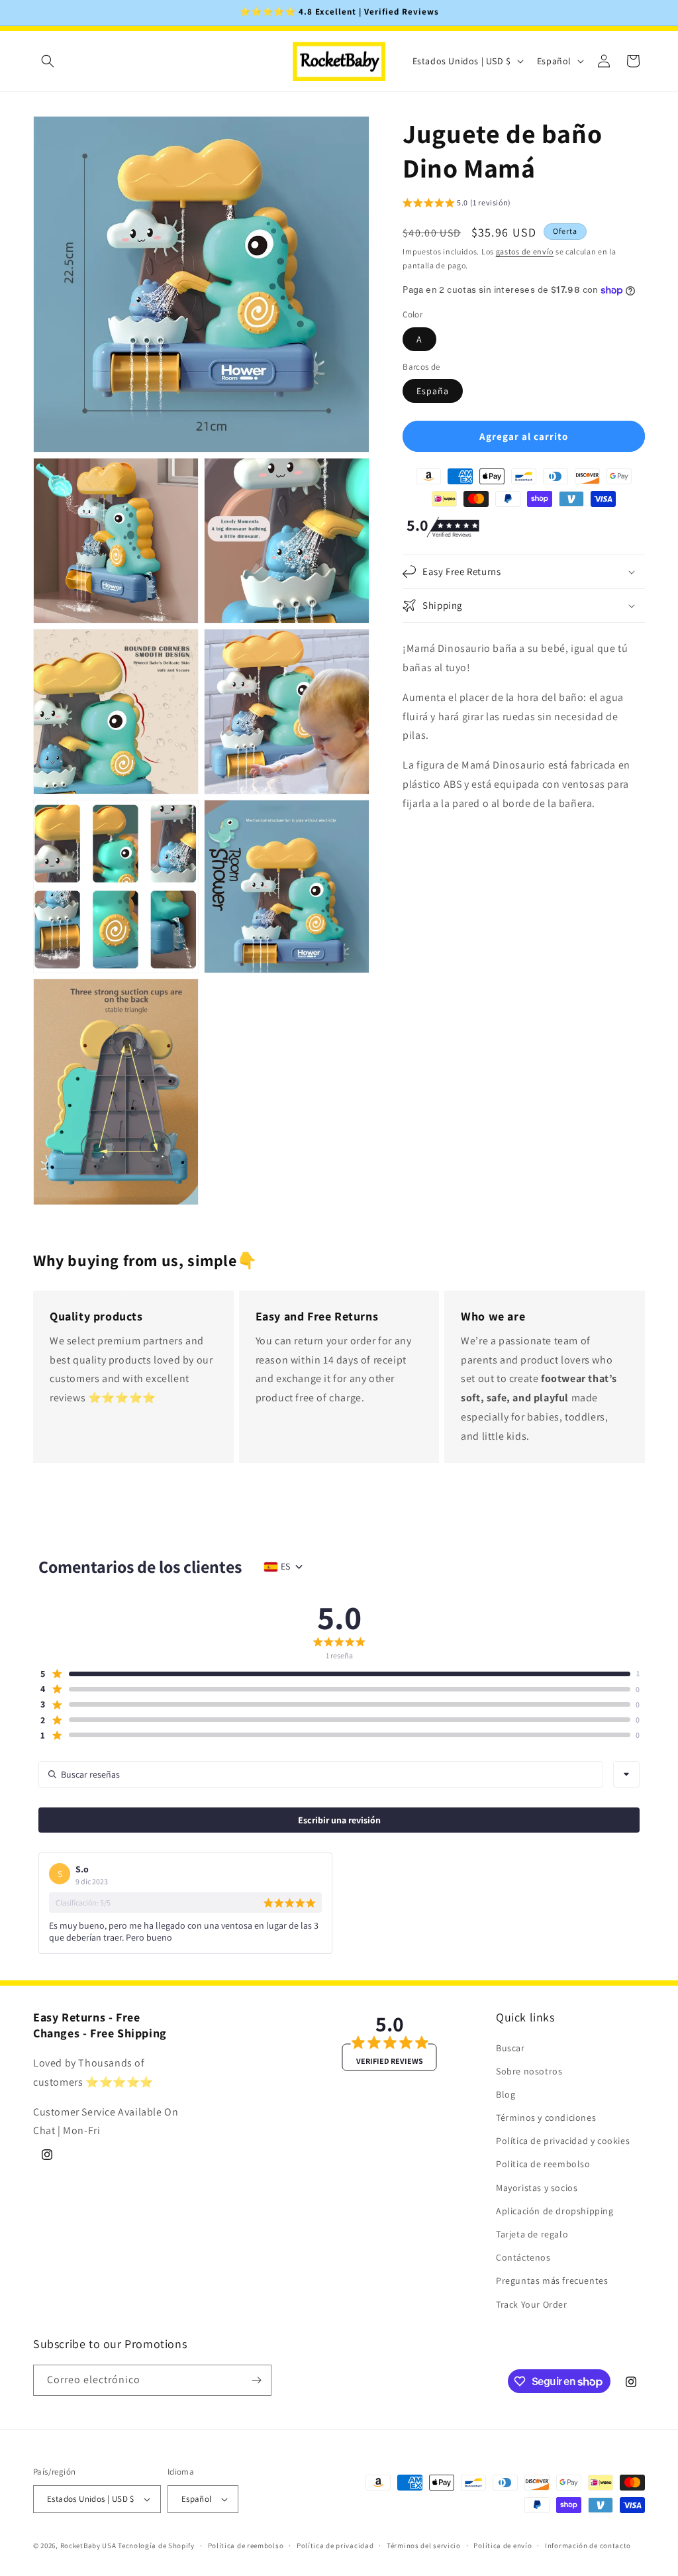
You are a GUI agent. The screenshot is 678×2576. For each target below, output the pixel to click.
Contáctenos (523, 2257)
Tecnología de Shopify (156, 2546)
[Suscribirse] (256, 2380)
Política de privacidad (335, 2546)
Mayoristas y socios (537, 2188)
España (433, 391)
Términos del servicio (424, 2546)
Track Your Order (532, 2304)
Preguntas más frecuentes (552, 2281)
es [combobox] (285, 1566)
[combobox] (626, 1774)
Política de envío (503, 2546)
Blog (506, 2094)
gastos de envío (525, 251)
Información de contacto (588, 2546)
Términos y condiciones (546, 2118)
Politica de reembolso (543, 2164)
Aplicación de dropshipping (555, 2211)
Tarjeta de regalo (532, 2234)
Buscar (510, 2048)
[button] (48, 61)
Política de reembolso (246, 2546)
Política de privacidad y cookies (563, 2141)
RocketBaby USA (88, 2546)
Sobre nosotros (529, 2071)
